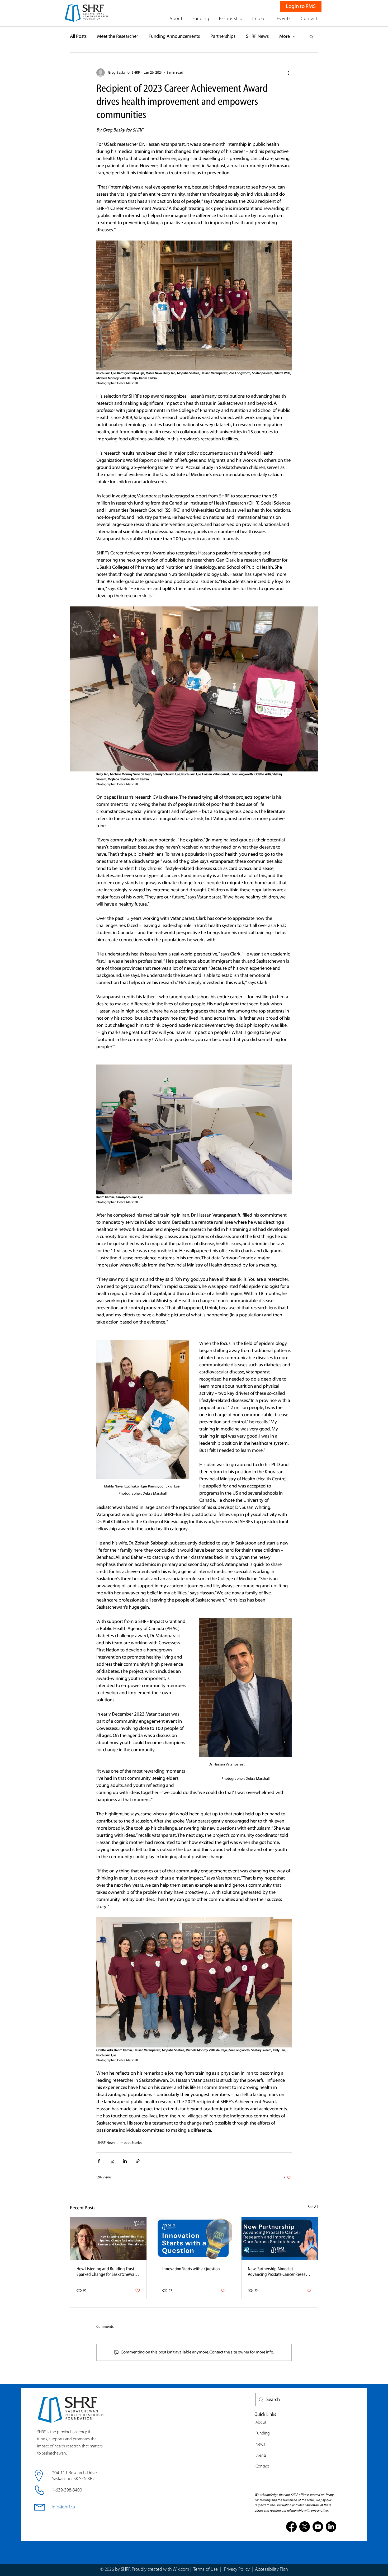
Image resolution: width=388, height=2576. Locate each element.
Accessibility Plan (271, 2570)
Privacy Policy (237, 2570)
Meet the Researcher (118, 36)
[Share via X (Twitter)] (112, 2161)
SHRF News (257, 36)
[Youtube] (318, 2527)
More (285, 36)
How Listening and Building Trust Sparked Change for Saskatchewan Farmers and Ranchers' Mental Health (107, 2272)
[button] (176, 19)
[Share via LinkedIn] (125, 2161)
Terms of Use (205, 2570)
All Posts (78, 36)
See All (313, 2207)
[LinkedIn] (331, 2527)
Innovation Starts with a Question (191, 2269)
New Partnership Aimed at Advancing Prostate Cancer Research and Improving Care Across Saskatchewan (280, 2272)
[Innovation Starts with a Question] (194, 2238)
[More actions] (288, 73)
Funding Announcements (174, 36)
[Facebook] (291, 2527)
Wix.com (181, 2570)
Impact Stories (131, 2143)
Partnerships (223, 36)
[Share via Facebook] (99, 2161)
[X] (305, 2527)
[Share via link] (138, 2161)
